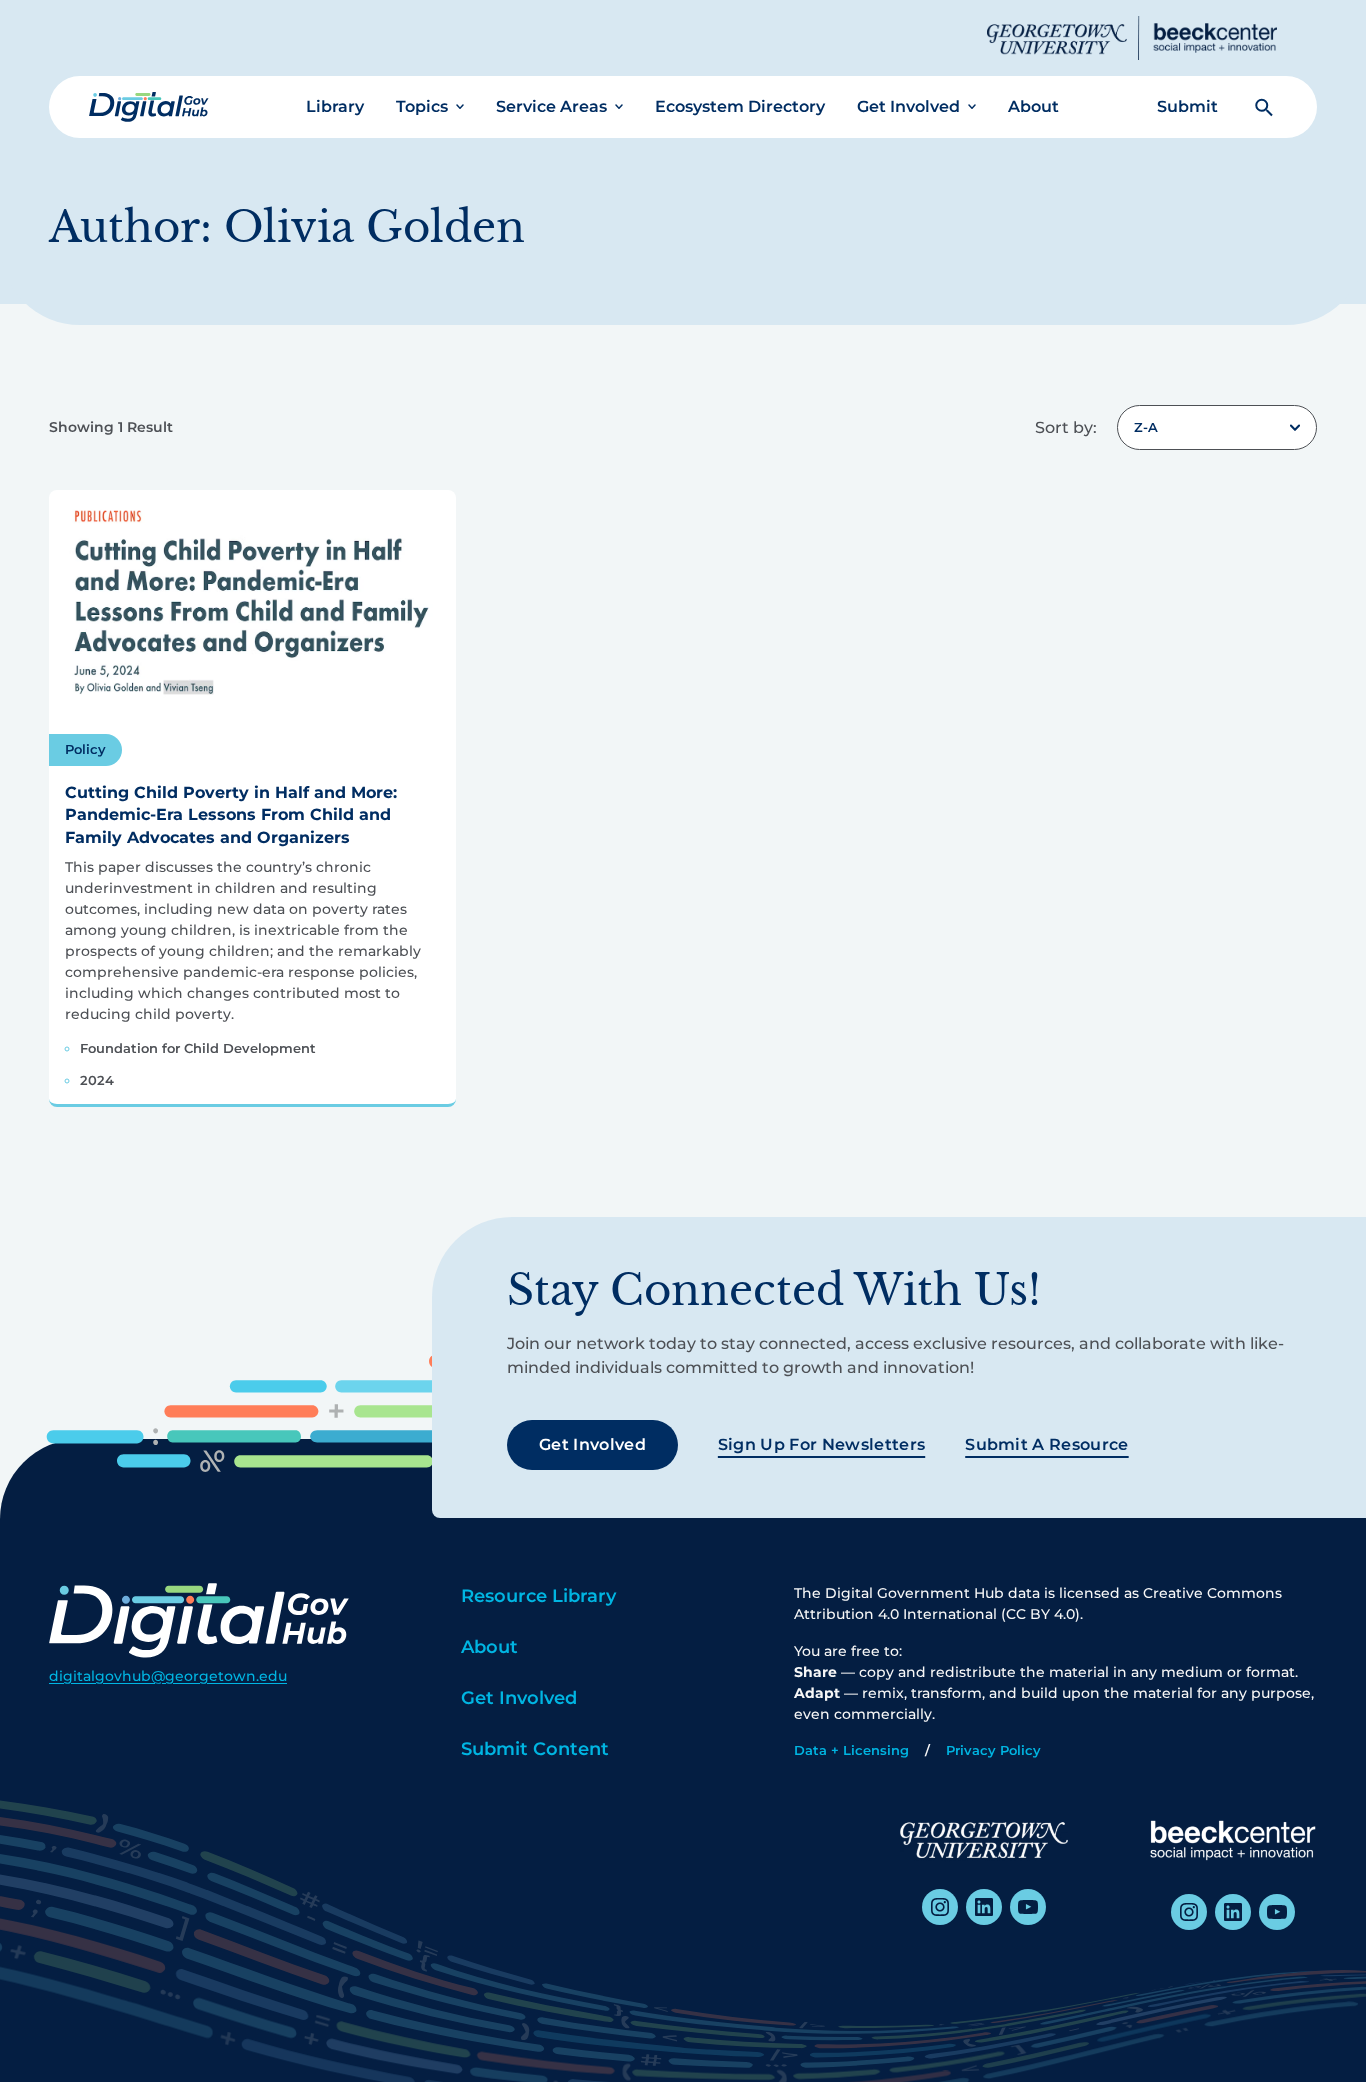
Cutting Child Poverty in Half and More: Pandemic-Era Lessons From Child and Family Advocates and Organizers (231, 815)
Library (335, 106)
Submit (1187, 106)
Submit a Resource (1046, 1444)
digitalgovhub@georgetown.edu (168, 1676)
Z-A (1146, 427)
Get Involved (908, 106)
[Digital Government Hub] (149, 107)
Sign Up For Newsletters (821, 1444)
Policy (85, 749)
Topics (422, 106)
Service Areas (551, 106)
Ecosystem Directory (740, 106)
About (1033, 106)
